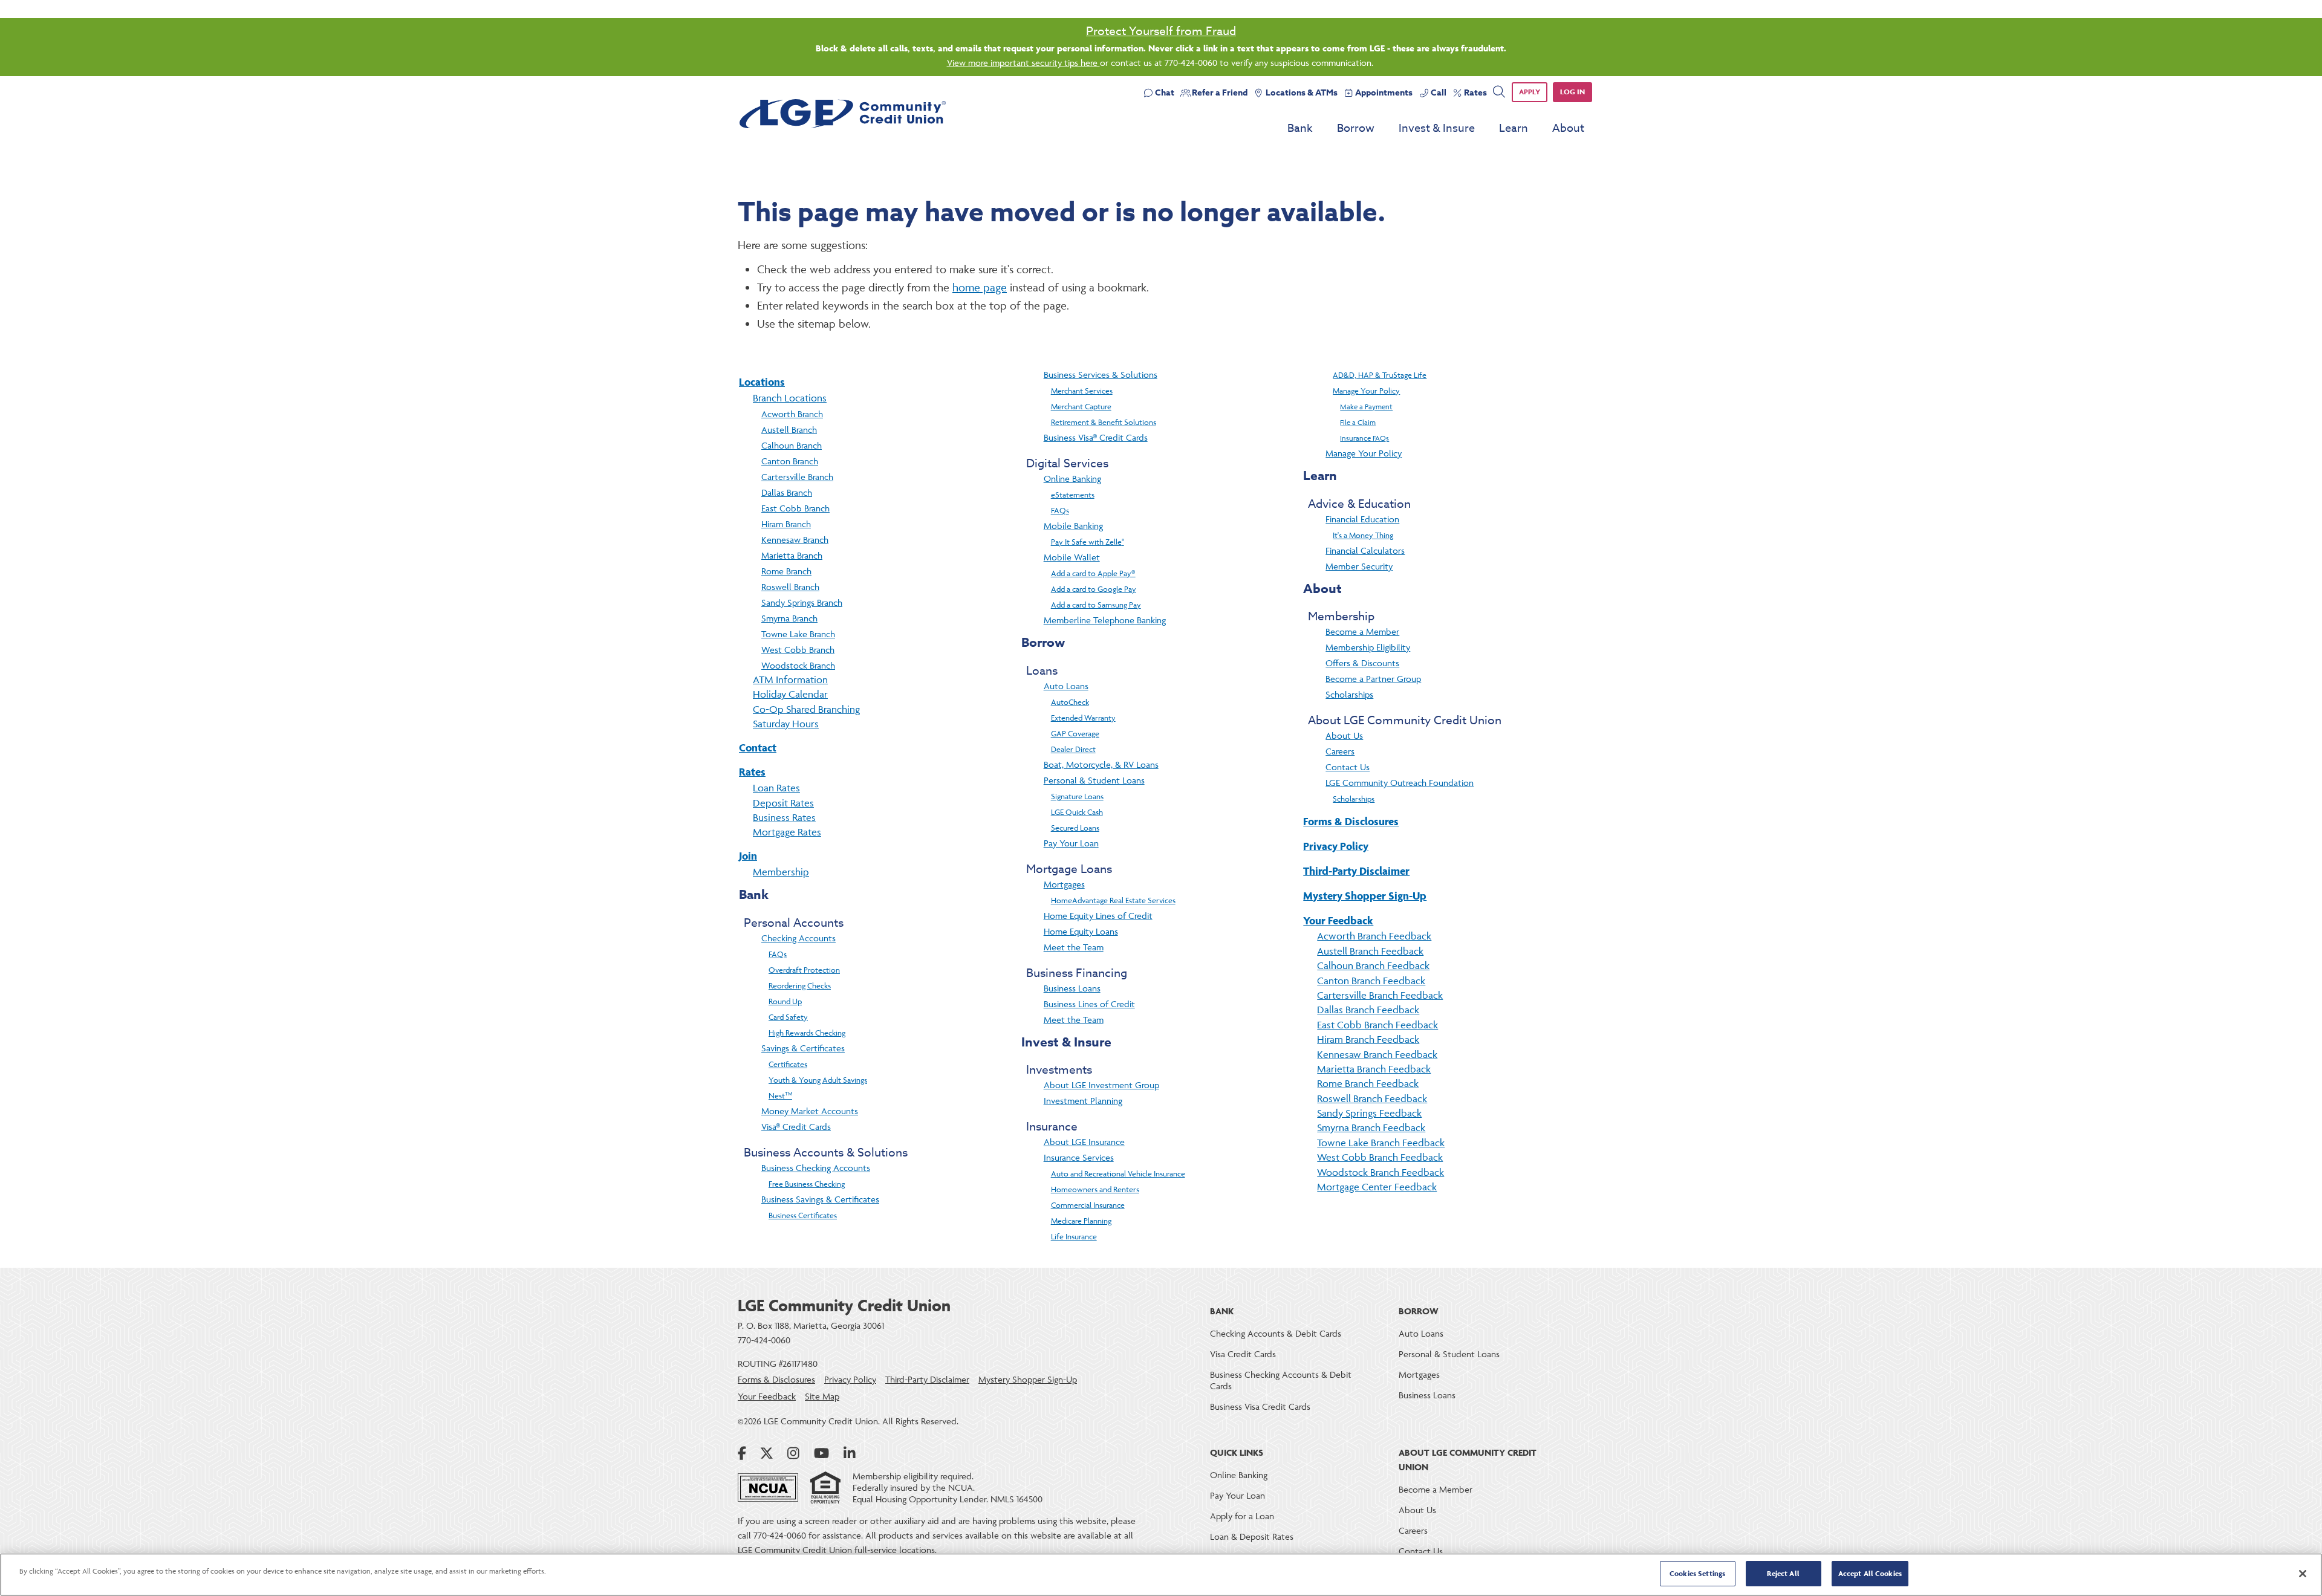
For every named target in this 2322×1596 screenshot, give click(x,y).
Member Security (1359, 566)
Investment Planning (1083, 1101)
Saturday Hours (786, 724)
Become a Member (1362, 631)
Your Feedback (1338, 920)
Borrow (1356, 128)
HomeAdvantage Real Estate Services (1113, 900)
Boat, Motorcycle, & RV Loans (1101, 764)
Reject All (1783, 1573)
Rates (752, 772)
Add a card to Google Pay (1094, 589)
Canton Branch (790, 461)
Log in (1572, 92)
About (1568, 128)
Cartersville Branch (797, 477)
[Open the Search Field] (1499, 92)
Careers (1340, 751)
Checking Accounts (798, 938)
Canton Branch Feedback (1371, 981)
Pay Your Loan (1071, 843)
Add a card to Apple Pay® (1093, 573)
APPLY (1530, 92)
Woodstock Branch (798, 665)
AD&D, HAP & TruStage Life (1380, 375)
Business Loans (1072, 988)
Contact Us (1348, 767)
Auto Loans (1066, 686)
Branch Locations (790, 398)
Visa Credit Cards (1243, 1354)
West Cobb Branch (798, 650)
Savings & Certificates (803, 1048)
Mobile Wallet (1072, 557)
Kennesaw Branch (795, 540)
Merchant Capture (1081, 406)
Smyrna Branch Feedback (1371, 1127)
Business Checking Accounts (816, 1168)
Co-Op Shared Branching (806, 709)
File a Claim (1358, 422)
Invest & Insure (1437, 128)
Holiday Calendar (790, 694)
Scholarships (1349, 694)
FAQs (778, 954)
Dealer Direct (1073, 749)
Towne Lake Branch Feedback (1381, 1143)
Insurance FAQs (1364, 438)
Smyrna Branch (789, 618)
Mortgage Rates (787, 832)
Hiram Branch (786, 524)
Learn (1514, 128)
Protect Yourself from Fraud (1161, 31)
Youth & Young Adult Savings (818, 1080)
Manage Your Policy (1366, 391)
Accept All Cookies (1870, 1573)
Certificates (788, 1064)
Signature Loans (1077, 796)
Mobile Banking (1073, 526)
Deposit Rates (783, 803)
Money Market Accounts (810, 1111)
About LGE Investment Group (1101, 1085)
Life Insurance (1074, 1236)
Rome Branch (786, 571)
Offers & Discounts (1362, 663)
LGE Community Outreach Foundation (1400, 783)
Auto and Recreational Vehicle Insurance (1118, 1173)
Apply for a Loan (1242, 1516)
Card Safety (788, 1017)
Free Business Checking (807, 1184)
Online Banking (1072, 478)
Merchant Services (1082, 391)
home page (980, 287)
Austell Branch (789, 430)
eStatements (1073, 495)
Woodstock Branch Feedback (1381, 1172)
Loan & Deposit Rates (1252, 1536)
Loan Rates (776, 788)
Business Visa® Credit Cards (1096, 437)
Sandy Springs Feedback (1369, 1113)
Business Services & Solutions (1101, 375)
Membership (781, 872)
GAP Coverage (1075, 733)
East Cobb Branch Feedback (1377, 1025)
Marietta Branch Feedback (1374, 1069)
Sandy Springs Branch (802, 602)
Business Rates (784, 817)
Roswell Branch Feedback (1372, 1098)
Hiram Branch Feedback (1368, 1039)
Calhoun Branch (792, 445)
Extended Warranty (1083, 718)
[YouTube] (821, 1453)
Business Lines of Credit (1089, 1004)
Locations (762, 382)
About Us (1344, 735)
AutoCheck (1070, 702)
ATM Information (790, 680)
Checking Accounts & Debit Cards (1276, 1333)
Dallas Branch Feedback (1368, 1010)
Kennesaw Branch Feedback (1377, 1054)
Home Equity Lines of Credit (1098, 916)
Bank (1300, 128)
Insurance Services (1079, 1157)
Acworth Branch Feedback (1374, 936)
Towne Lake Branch (798, 634)
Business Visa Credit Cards (1260, 1406)
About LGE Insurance (1084, 1142)
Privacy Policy (1336, 846)
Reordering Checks (800, 985)
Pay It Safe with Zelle (1088, 542)
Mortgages (1064, 884)
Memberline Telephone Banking (1105, 620)
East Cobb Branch (795, 508)
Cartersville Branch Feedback (1380, 995)
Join (748, 856)
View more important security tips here (1023, 63)
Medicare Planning (1081, 1221)
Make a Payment (1366, 407)
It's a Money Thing (1363, 535)
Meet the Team (1074, 947)
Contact (758, 748)
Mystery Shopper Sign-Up (1365, 896)
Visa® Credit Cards (796, 1127)
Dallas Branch (787, 492)
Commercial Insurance (1088, 1205)
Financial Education (1362, 519)
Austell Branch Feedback (1370, 951)
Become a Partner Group (1373, 679)
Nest (780, 1095)
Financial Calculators (1365, 550)
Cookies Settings (1697, 1573)
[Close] (2303, 1574)
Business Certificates (803, 1215)
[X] (767, 1453)
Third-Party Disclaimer (1356, 871)
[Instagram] (793, 1453)
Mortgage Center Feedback (1377, 1187)
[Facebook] (742, 1453)
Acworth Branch (792, 414)
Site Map (822, 1396)
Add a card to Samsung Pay (1096, 605)
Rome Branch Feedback (1368, 1083)
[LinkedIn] (850, 1453)
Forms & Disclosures (1351, 821)
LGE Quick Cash (1077, 812)
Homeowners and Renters (1095, 1189)
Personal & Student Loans (1094, 780)
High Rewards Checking (807, 1033)
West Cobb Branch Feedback (1380, 1157)
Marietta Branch (792, 555)
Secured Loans (1075, 828)
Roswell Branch (790, 587)
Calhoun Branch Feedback (1373, 965)
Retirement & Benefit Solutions (1104, 422)
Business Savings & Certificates (820, 1199)
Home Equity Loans (1081, 931)
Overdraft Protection (804, 970)
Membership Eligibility (1368, 647)
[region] (1161, 1575)
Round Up (785, 1001)
